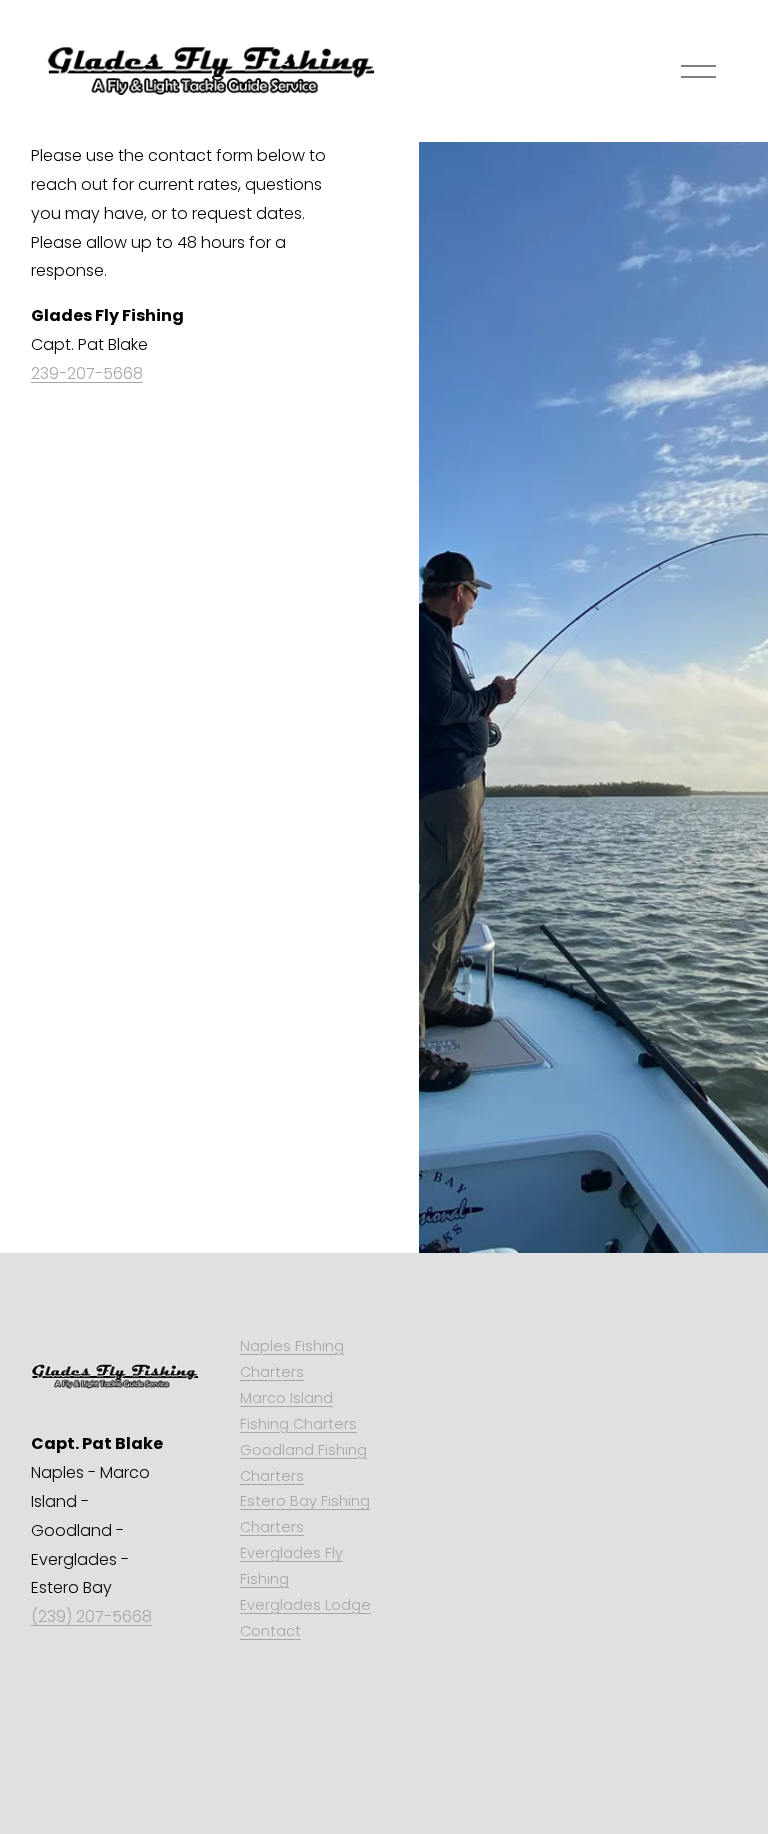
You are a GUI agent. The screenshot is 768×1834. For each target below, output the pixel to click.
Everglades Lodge (305, 1605)
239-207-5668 (87, 373)
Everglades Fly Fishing (291, 1566)
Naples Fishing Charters (292, 1359)
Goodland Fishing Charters (303, 1463)
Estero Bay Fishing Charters (305, 1514)
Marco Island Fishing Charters (298, 1411)
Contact (270, 1631)
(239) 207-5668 (91, 1616)
